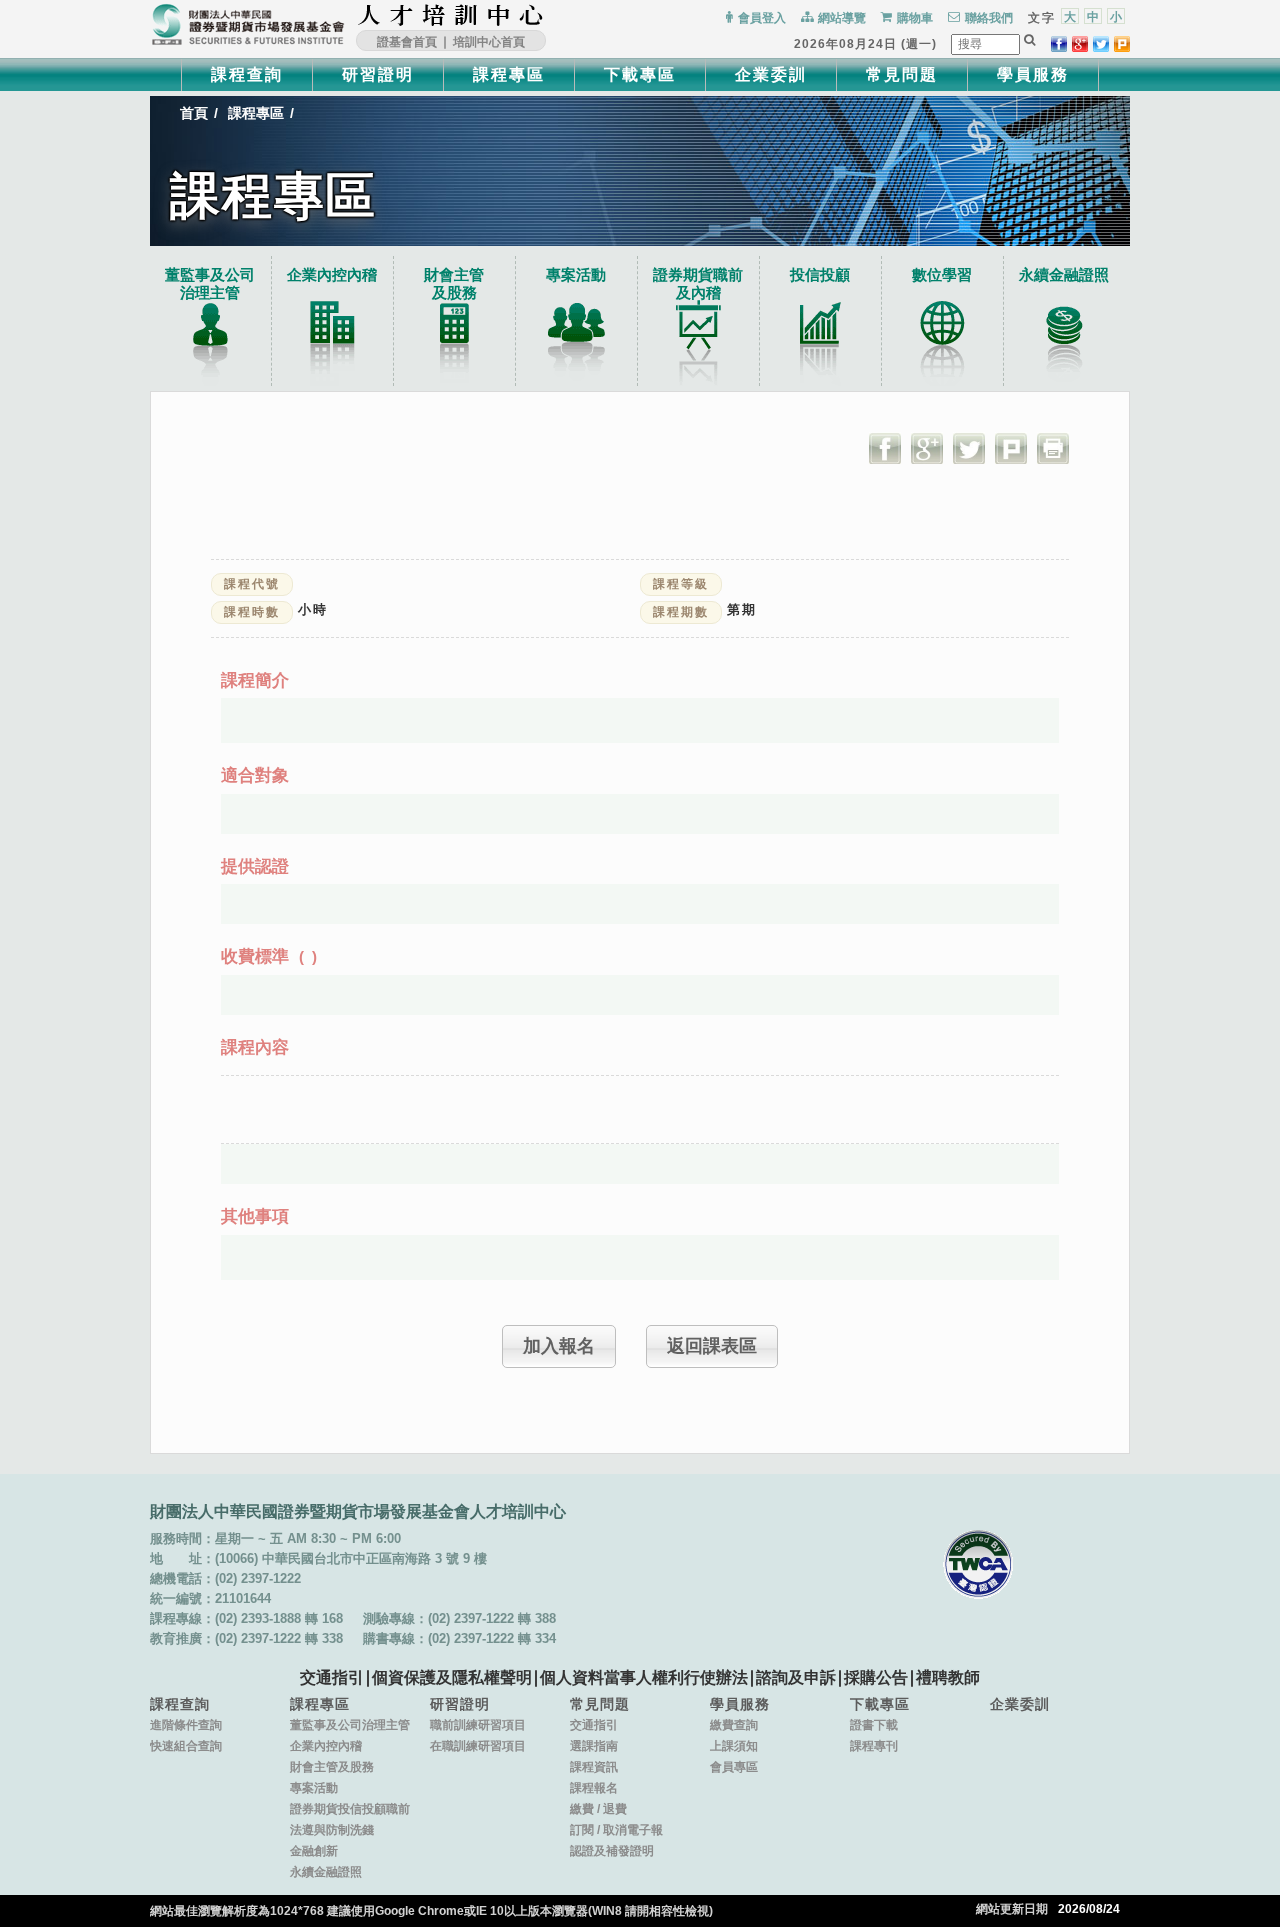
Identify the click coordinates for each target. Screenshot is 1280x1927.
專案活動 (576, 274)
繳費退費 (598, 1809)
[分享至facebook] (1059, 44)
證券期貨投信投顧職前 (350, 1809)
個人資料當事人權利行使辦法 (644, 1677)
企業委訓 (771, 74)
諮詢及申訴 (796, 1677)
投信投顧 (820, 274)
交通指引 (332, 1677)
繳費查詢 (734, 1725)
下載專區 (640, 74)
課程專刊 (874, 1746)
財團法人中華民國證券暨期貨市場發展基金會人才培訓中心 (451, 15)
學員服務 (1033, 74)
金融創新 (314, 1851)
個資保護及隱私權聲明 (452, 1677)
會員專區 (734, 1767)
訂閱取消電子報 (616, 1830)
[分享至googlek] (1080, 44)
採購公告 (876, 1677)
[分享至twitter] (1101, 44)
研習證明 (378, 74)
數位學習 (942, 274)
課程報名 (594, 1788)
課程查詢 (247, 74)
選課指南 (594, 1746)
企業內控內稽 (332, 274)
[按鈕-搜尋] (1030, 40)
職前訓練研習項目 (478, 1725)
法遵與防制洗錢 (332, 1830)
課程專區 (509, 74)
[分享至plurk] (1122, 44)
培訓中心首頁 (489, 42)
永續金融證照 (1064, 274)
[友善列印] (1053, 448)
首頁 (194, 113)
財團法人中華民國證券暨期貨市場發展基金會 (248, 25)
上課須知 (734, 1746)
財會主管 (454, 283)
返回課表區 (712, 1346)
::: (550, 15)
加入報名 (559, 1346)
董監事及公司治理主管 (210, 283)
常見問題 (902, 74)
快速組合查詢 (186, 1746)
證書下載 (874, 1725)
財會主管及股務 (332, 1767)
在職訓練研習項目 (478, 1746)
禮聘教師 (948, 1677)
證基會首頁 (407, 42)
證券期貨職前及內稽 (698, 283)
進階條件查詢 (186, 1725)
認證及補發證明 (612, 1851)
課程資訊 (594, 1767)
